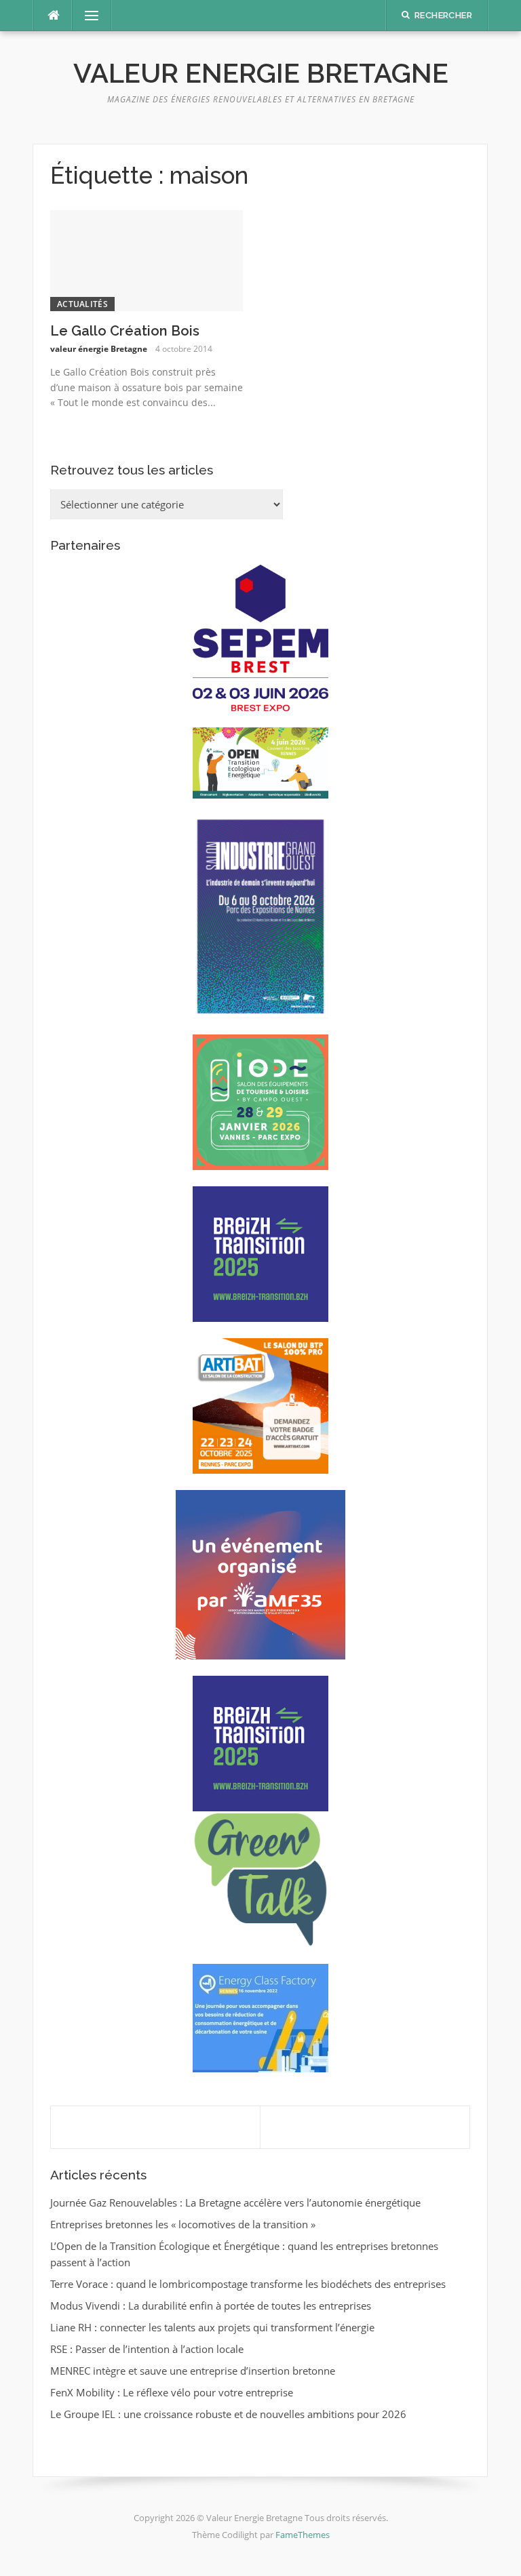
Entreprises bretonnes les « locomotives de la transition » (183, 2224)
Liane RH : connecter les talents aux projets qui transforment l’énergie (212, 2327)
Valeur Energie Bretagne (261, 73)
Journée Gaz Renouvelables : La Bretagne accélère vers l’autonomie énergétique (235, 2202)
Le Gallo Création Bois (125, 331)
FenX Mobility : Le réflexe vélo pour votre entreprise (172, 2392)
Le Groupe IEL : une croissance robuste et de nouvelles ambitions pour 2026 (228, 2414)
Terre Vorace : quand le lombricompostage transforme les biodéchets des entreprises (248, 2284)
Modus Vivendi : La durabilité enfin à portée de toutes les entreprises (211, 2306)
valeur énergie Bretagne (99, 349)
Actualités (82, 304)
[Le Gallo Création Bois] (147, 260)
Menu (86, 16)
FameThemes (303, 2535)
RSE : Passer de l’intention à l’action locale (147, 2349)
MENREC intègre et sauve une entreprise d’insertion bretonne (193, 2371)
